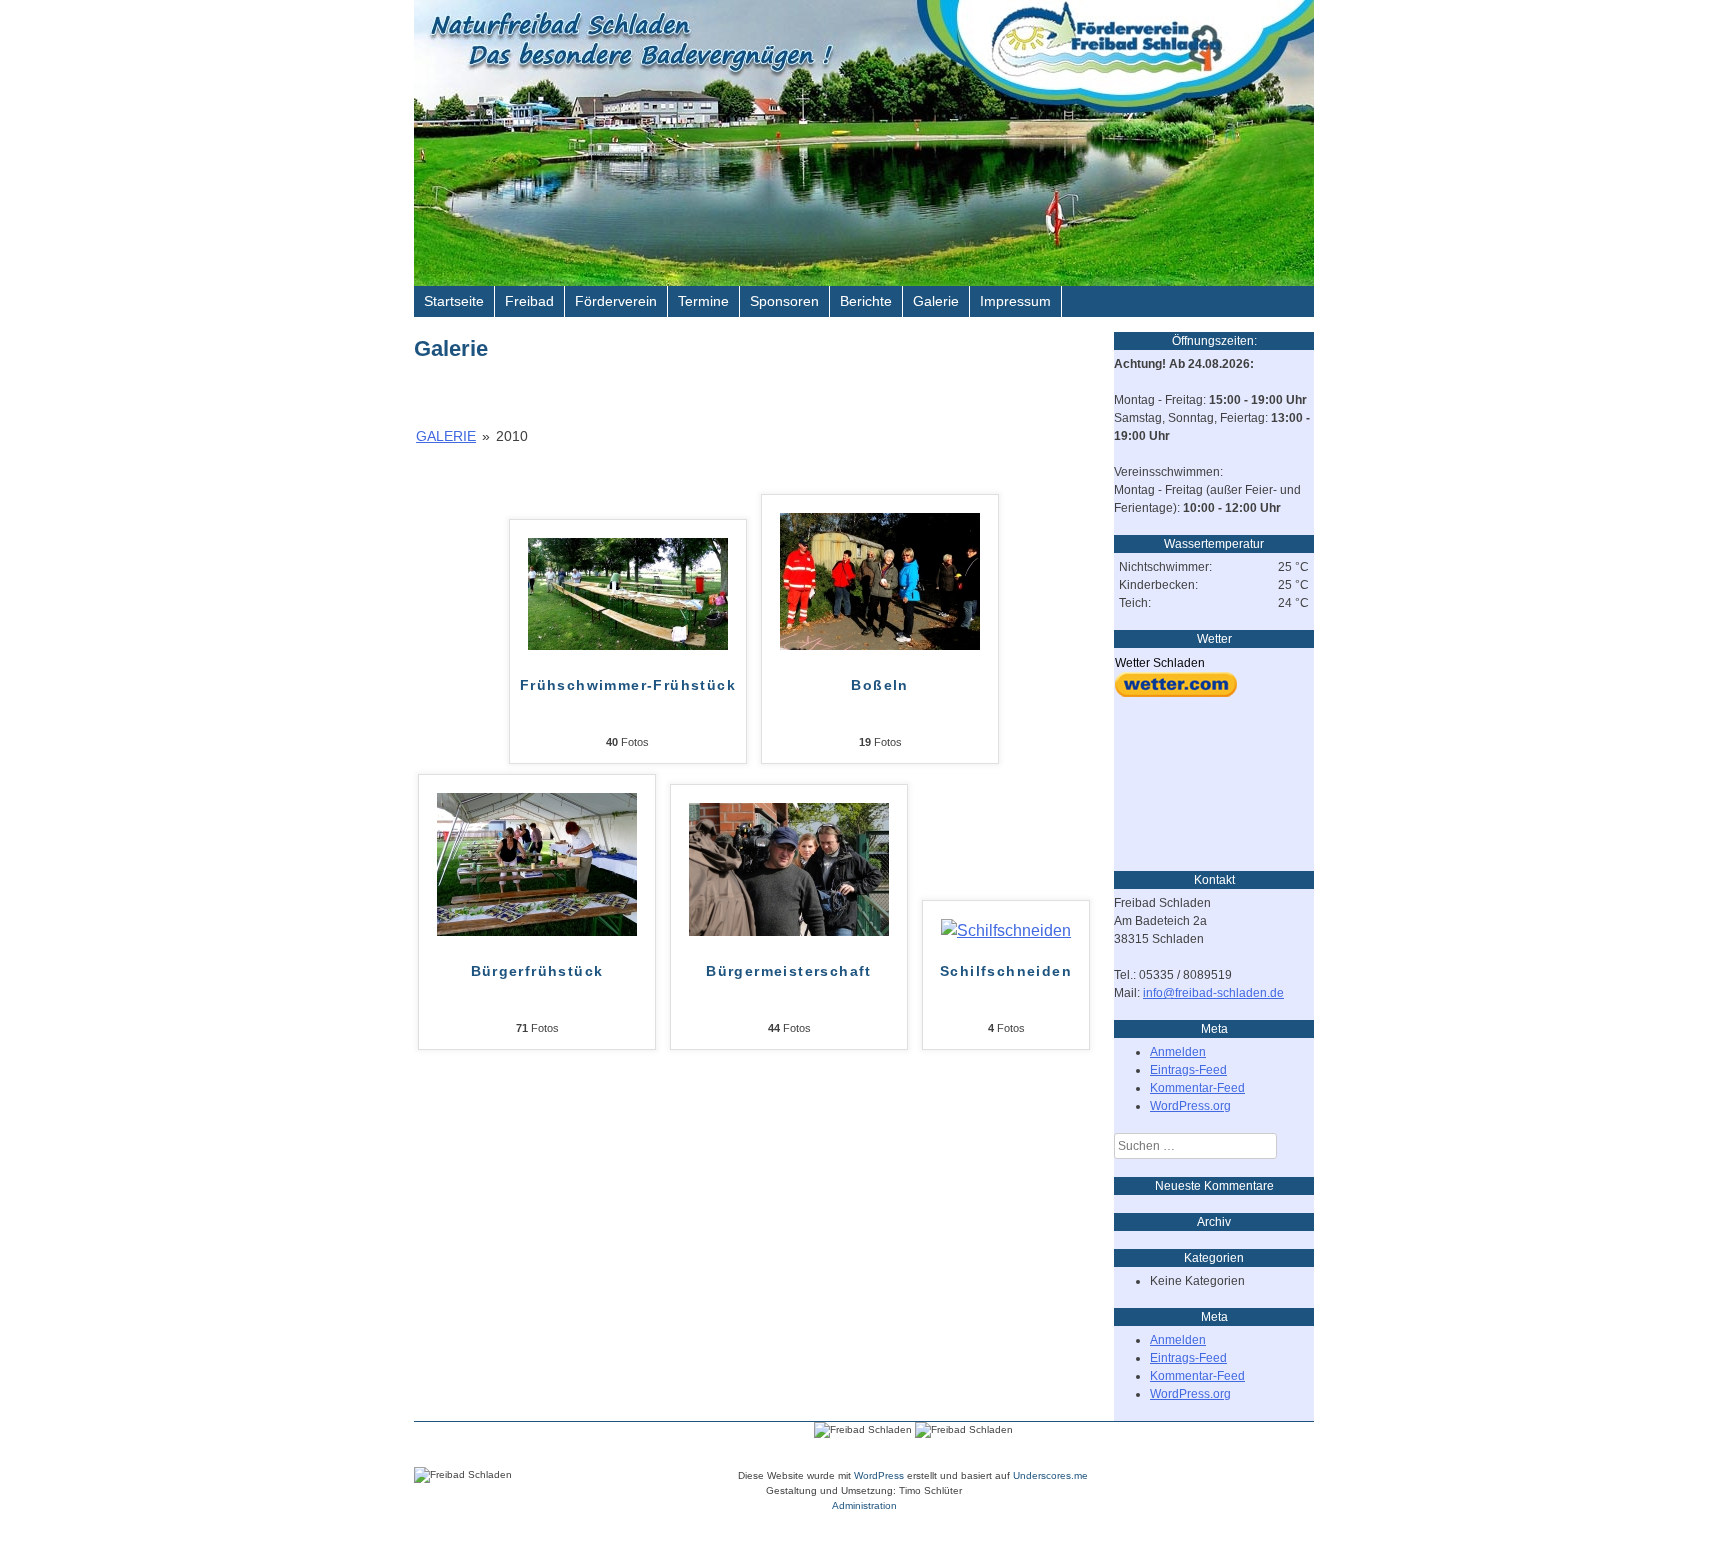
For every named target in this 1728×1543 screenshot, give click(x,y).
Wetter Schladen (1160, 663)
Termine (703, 301)
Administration (864, 1505)
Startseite (454, 301)
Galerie (936, 301)
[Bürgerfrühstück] (537, 930)
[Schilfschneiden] (1006, 930)
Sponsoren (784, 301)
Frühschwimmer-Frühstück (628, 685)
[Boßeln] (880, 644)
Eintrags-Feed (1188, 1070)
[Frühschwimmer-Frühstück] (628, 644)
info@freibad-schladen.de (1213, 993)
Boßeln (879, 685)
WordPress (879, 1475)
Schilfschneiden (1006, 971)
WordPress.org (1190, 1106)
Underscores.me (1050, 1475)
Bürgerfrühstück (537, 971)
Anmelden (1178, 1052)
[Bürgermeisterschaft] (789, 930)
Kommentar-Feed (1197, 1088)
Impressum (1015, 301)
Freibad (529, 301)
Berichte (866, 301)
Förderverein (616, 301)
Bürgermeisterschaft (789, 971)
